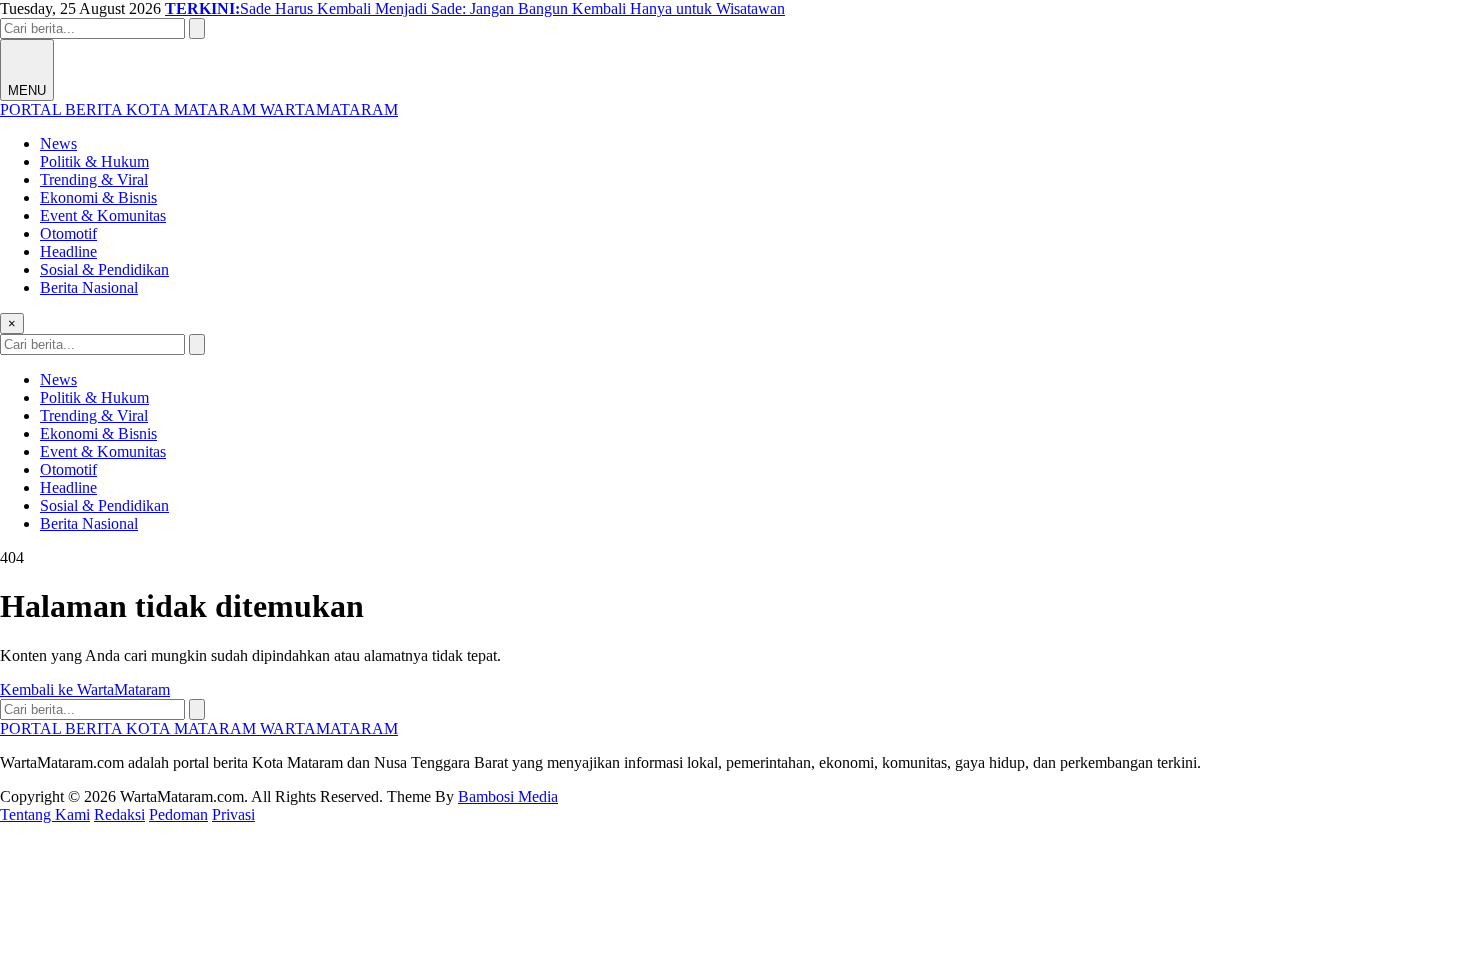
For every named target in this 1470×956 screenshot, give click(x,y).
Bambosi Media (508, 796)
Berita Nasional (89, 287)
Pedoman (178, 814)
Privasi (233, 814)
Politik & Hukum (94, 161)
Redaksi (119, 814)
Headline (68, 251)
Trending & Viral (94, 179)
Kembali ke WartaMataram (85, 689)
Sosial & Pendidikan (104, 269)
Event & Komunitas (103, 215)
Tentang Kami (45, 814)
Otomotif (68, 233)
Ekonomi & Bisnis (98, 197)
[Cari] (197, 28)
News (58, 143)
